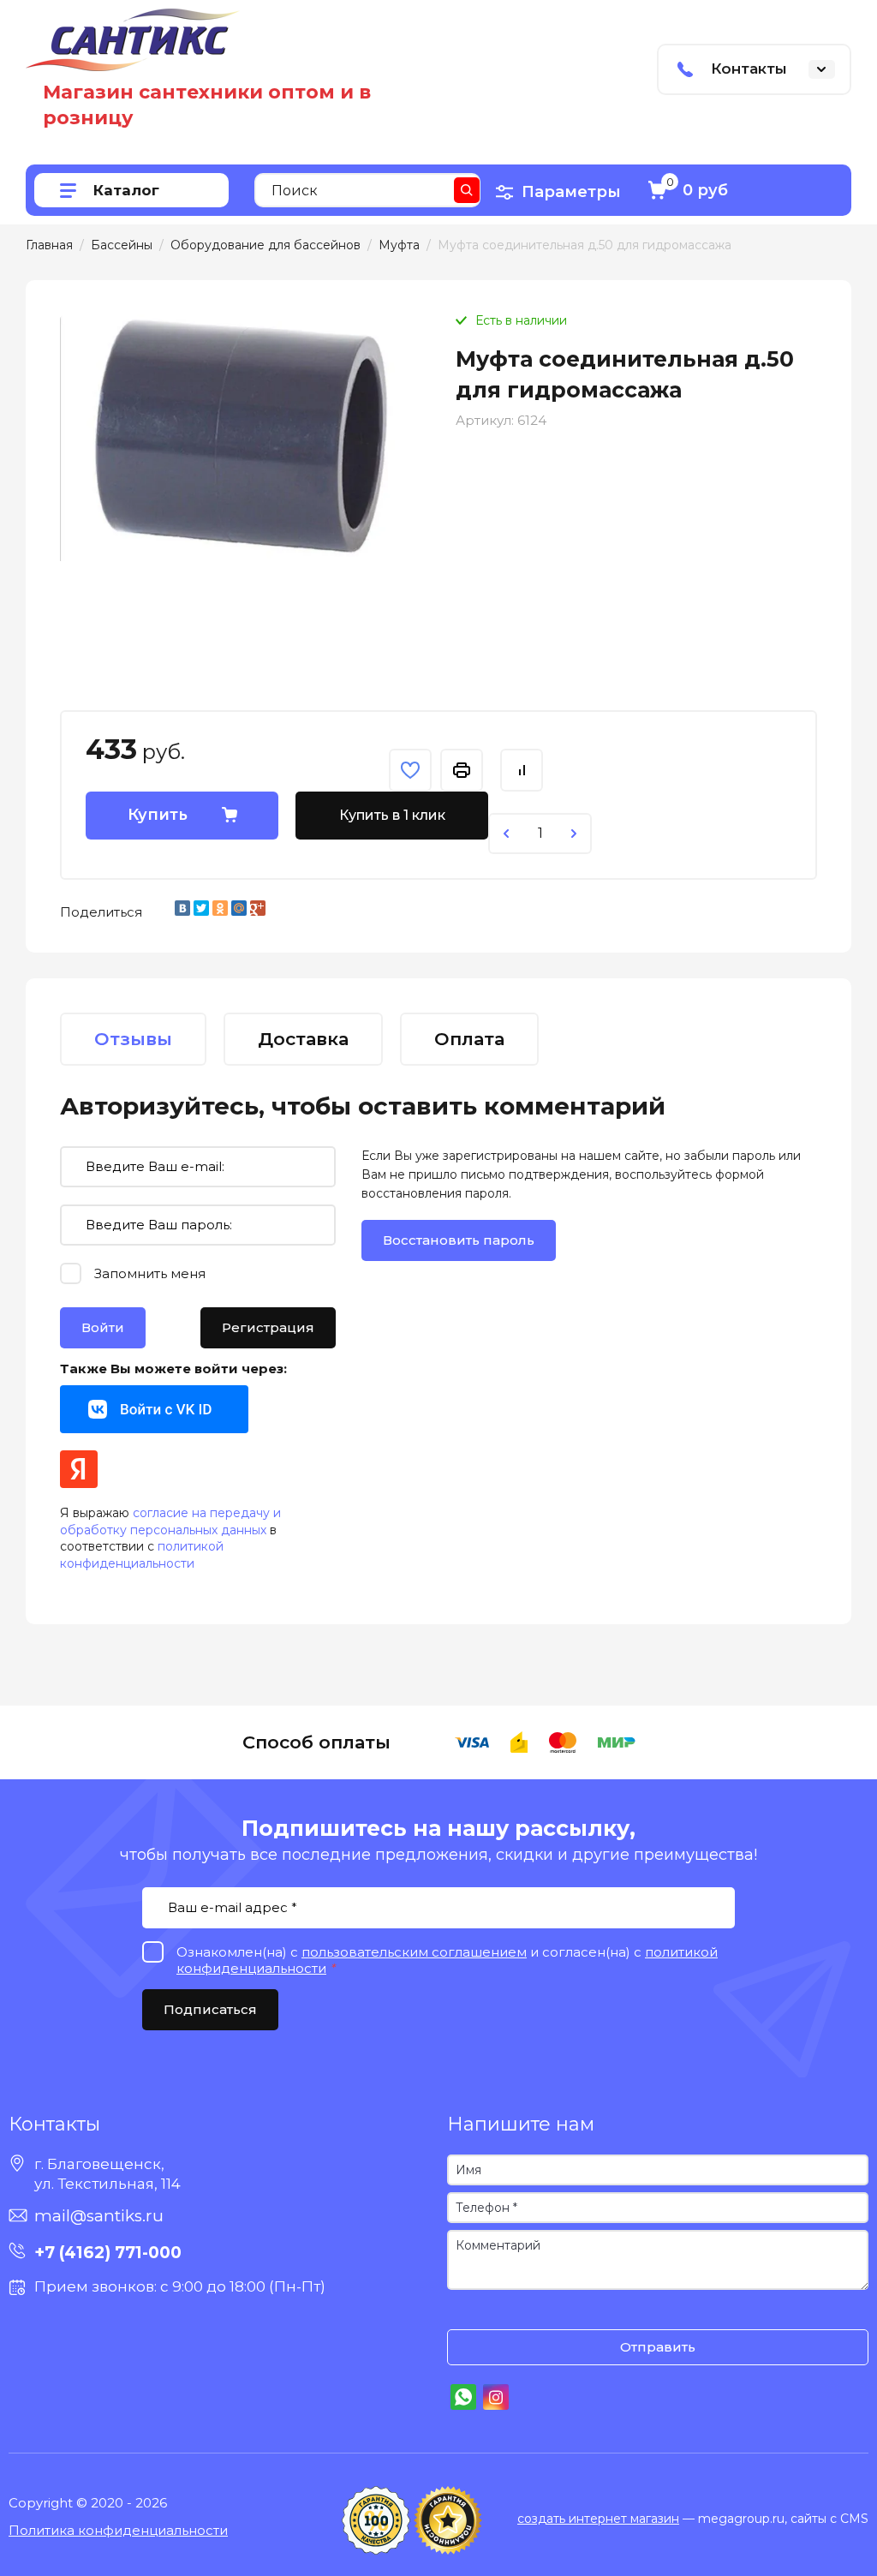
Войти (103, 1327)
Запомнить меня (150, 1273)
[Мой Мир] (239, 908)
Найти (467, 190)
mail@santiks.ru (99, 2216)
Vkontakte (154, 1409)
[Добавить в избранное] (410, 770)
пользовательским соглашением (414, 1952)
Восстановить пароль (459, 1240)
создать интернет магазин (598, 2519)
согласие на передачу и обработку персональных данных (170, 1521)
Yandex (79, 1469)
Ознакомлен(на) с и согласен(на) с (464, 2312)
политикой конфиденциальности (142, 1555)
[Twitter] (201, 908)
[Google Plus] (258, 908)
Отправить (658, 2347)
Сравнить (522, 770)
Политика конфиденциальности (118, 2530)
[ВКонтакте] (182, 908)
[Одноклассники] (220, 908)
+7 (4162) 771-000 (108, 2253)
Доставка (303, 1039)
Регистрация (268, 1327)
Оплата (469, 1039)
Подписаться (210, 2009)
